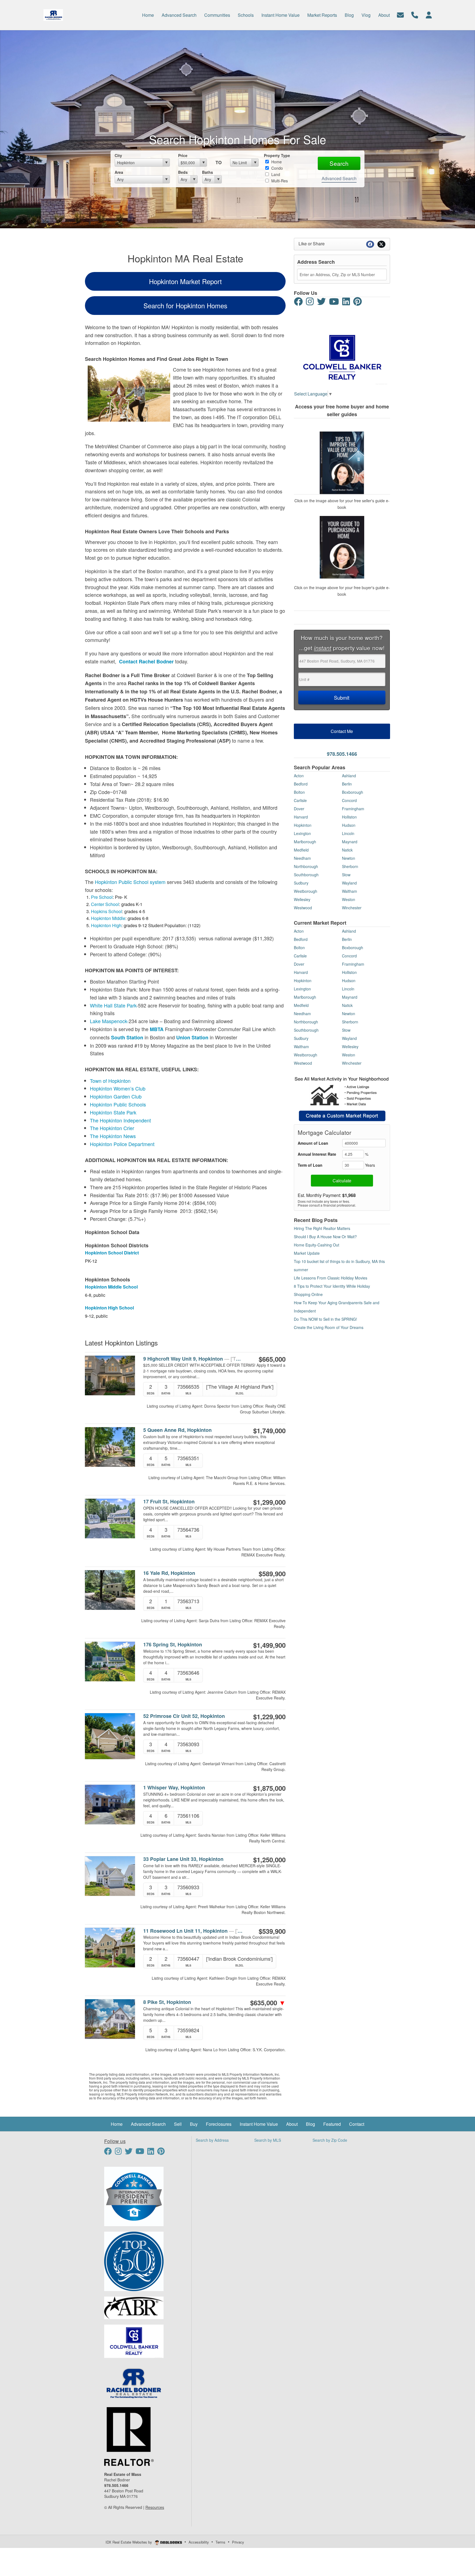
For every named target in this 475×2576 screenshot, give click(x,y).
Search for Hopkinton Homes (185, 305)
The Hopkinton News (113, 1136)
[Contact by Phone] (415, 14)
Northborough (306, 866)
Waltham (350, 891)
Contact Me (342, 731)
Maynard (350, 842)
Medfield (301, 850)
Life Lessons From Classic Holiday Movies (331, 1278)
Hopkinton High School (109, 1308)
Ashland (349, 776)
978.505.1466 (342, 754)
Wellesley (302, 899)
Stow (346, 875)
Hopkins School (107, 911)
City (118, 155)
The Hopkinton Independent (120, 1120)
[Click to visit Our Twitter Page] (322, 303)
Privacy (238, 2542)
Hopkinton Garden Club (116, 1096)
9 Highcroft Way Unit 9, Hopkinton (193, 1359)
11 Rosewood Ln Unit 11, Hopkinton (193, 1931)
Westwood (303, 908)
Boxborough (353, 792)
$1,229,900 (269, 1717)
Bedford (301, 784)
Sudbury (301, 883)
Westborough (306, 891)
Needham (302, 858)
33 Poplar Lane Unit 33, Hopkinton (183, 1859)
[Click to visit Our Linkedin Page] (347, 303)
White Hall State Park (113, 1005)
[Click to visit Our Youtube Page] (335, 303)
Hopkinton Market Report (185, 281)
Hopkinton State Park (113, 1112)
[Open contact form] (400, 14)
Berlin (347, 784)
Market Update (307, 1253)
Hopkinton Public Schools (118, 1104)
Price (183, 155)
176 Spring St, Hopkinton (173, 1645)
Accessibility (199, 2542)
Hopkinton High (106, 925)
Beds (183, 172)
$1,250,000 (269, 1860)
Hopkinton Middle (108, 918)
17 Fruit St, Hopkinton (169, 1502)
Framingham (353, 809)
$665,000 (272, 1359)
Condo (277, 168)
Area (119, 172)
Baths (208, 172)
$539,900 (272, 1931)
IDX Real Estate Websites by (129, 2542)
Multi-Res (279, 181)
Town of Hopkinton (110, 1081)
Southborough (306, 875)
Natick (347, 850)
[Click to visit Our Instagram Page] (311, 303)
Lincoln (348, 833)
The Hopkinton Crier (112, 1128)
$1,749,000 (269, 1430)
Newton (349, 858)
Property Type (277, 155)
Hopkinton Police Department (122, 1144)
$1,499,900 (269, 1645)
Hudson (349, 825)
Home (276, 162)
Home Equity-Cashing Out (317, 1245)
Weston (349, 899)
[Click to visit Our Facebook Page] (299, 303)
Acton (299, 776)
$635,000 (268, 2003)
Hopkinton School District (112, 1253)
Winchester (352, 908)
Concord (349, 800)
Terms (220, 2542)
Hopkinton (303, 825)
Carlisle (300, 800)
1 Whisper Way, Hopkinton (174, 1788)
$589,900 (272, 1573)
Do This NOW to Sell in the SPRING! (325, 1319)
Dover (299, 809)
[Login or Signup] (429, 14)
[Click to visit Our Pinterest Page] (360, 303)
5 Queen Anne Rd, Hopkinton (177, 1430)
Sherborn (350, 866)
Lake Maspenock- (109, 1021)
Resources (155, 2507)
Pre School (102, 897)
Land (275, 174)
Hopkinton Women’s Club (118, 1088)
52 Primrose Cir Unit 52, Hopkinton (184, 1716)
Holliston (349, 817)
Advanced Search (339, 178)
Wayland (349, 883)
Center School (105, 904)
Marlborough (305, 842)
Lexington (302, 833)
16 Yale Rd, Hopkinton (169, 1573)
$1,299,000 (269, 1502)
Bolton (299, 792)
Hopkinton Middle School (111, 1287)
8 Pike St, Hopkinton (167, 2002)
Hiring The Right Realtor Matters (322, 1228)
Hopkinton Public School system (130, 882)
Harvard (301, 817)
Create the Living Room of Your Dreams (329, 1327)
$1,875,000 (269, 1788)
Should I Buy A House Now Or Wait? (325, 1237)
